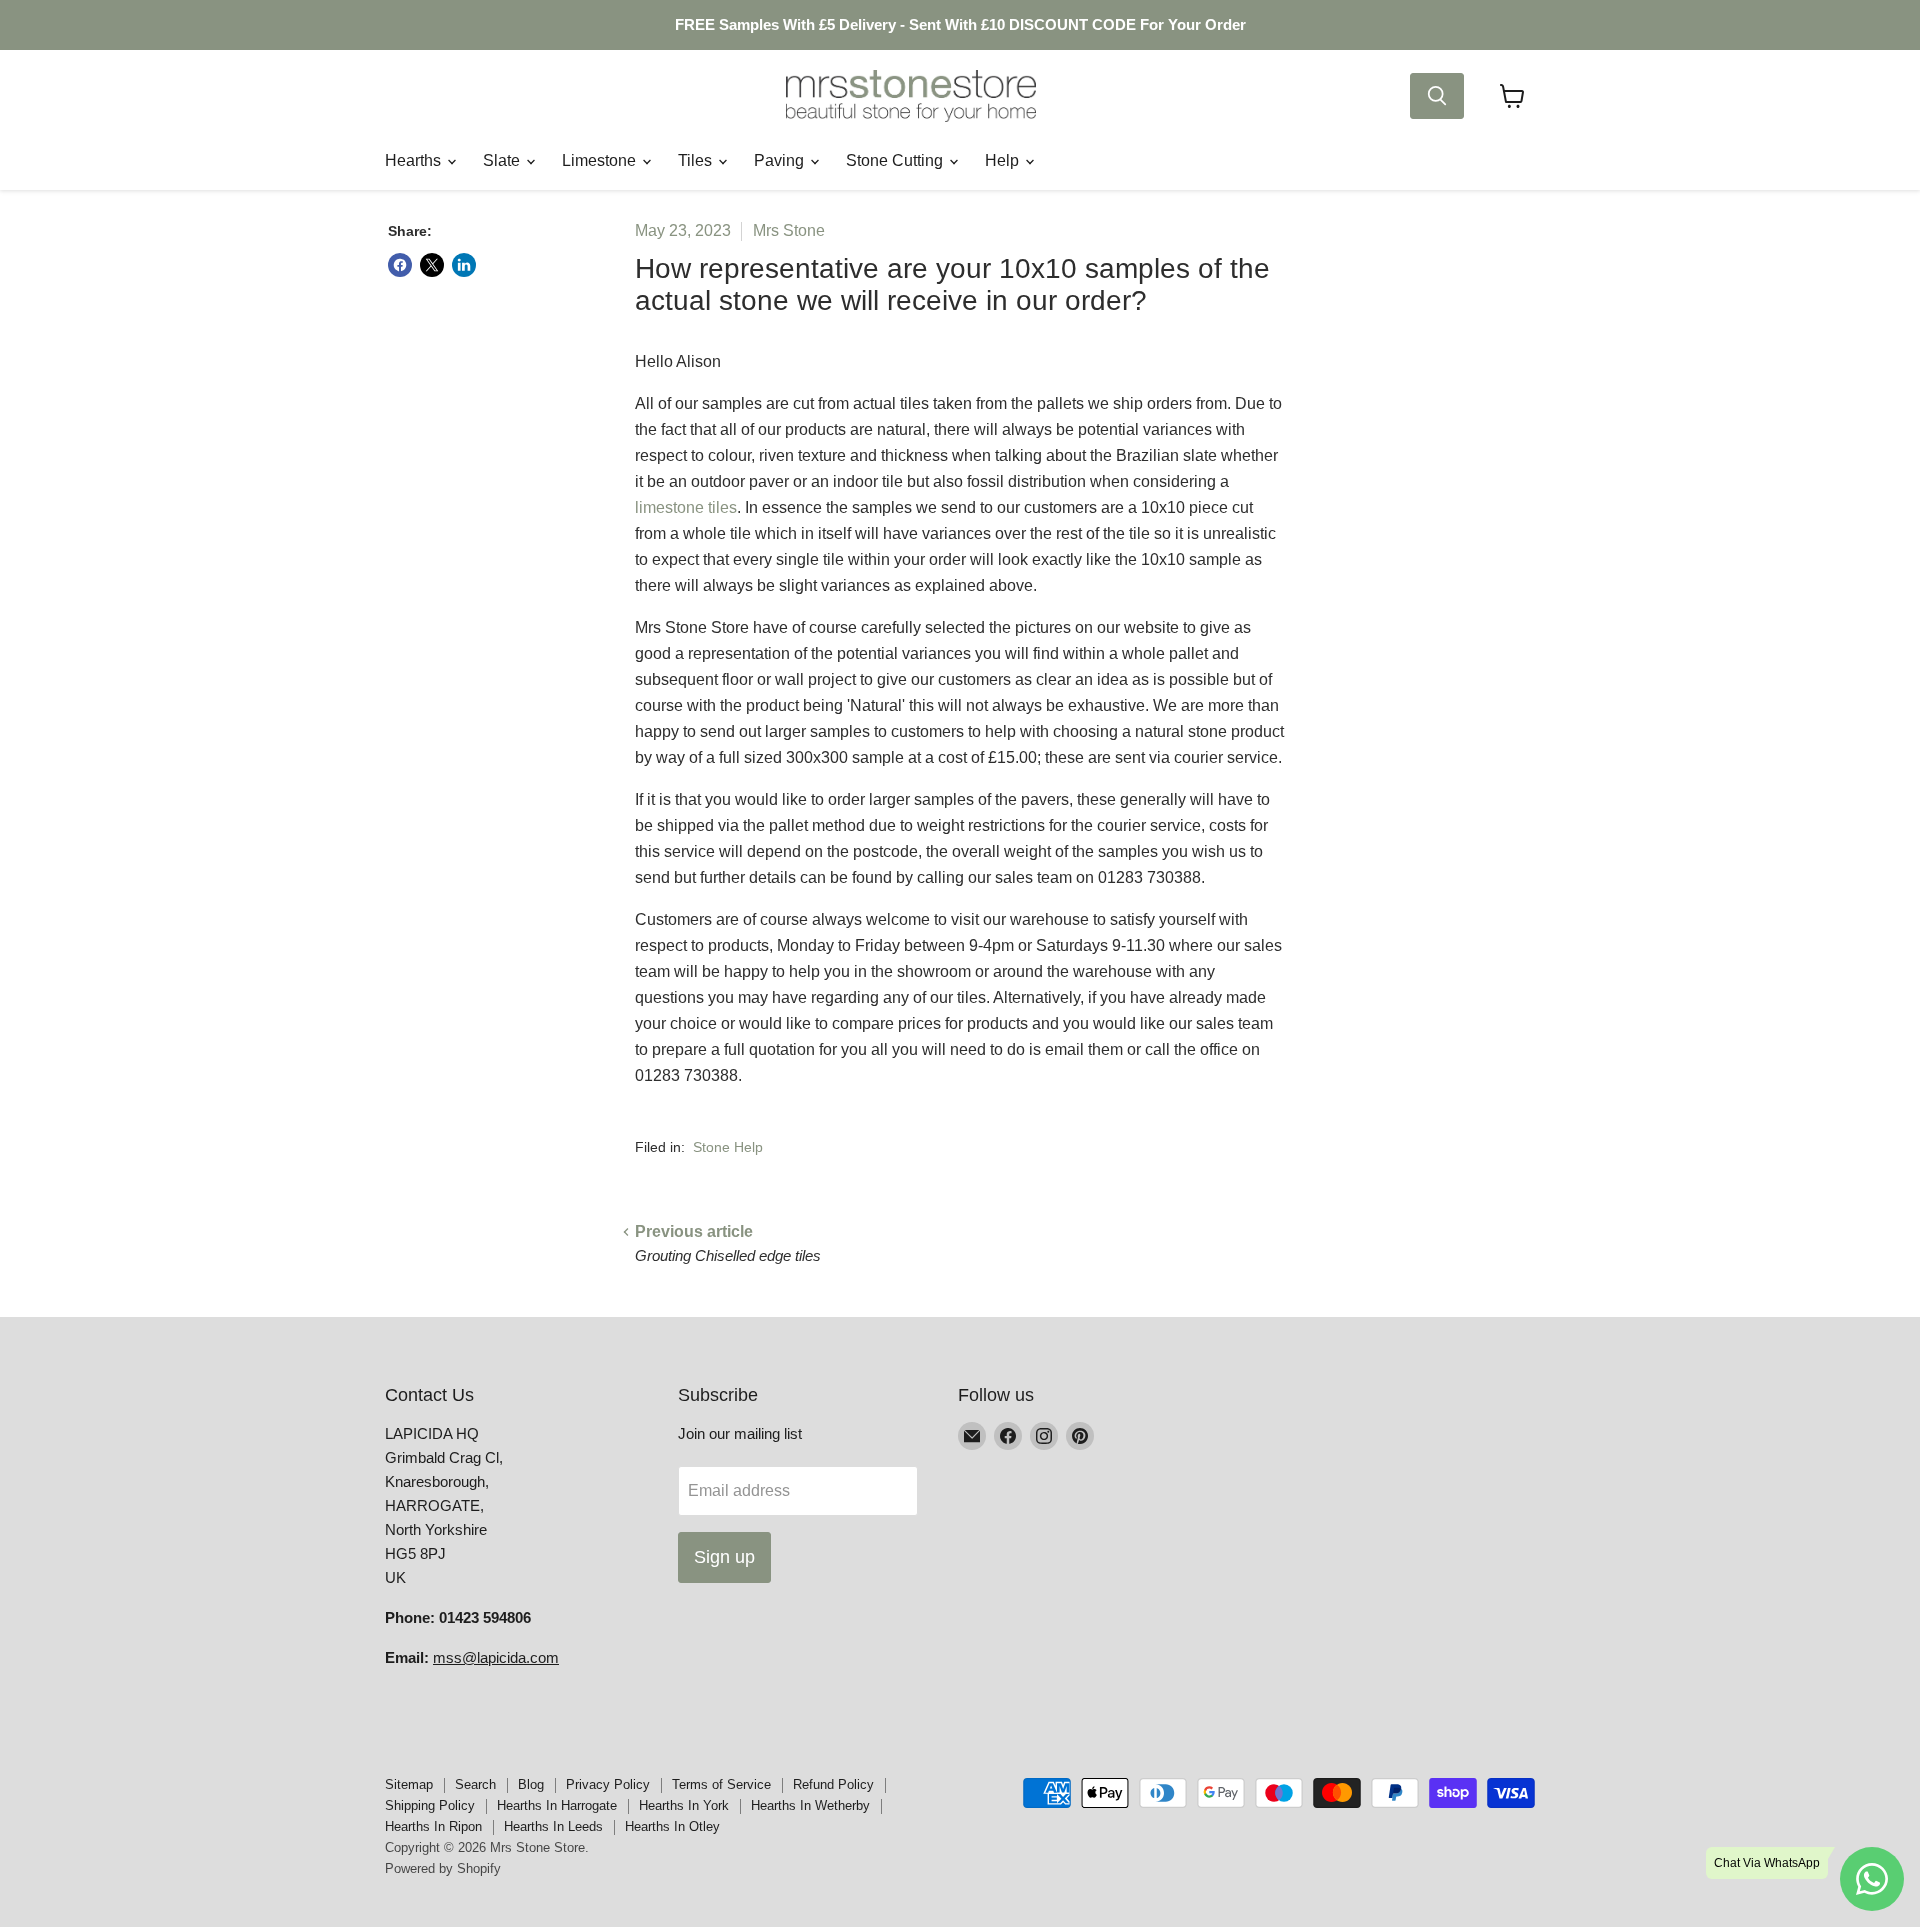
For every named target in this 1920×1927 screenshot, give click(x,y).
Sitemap (409, 1784)
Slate (503, 160)
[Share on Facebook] (400, 265)
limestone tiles (686, 507)
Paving (781, 160)
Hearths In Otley (672, 1826)
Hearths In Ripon (433, 1826)
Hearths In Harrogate (557, 1805)
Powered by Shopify (443, 1868)
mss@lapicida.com (496, 1657)
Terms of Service (721, 1784)
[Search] (1437, 96)
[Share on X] (432, 265)
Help (1004, 160)
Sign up (724, 1557)
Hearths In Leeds (553, 1826)
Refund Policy (833, 1784)
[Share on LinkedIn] (464, 265)
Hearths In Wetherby (810, 1805)
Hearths (415, 160)
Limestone (601, 160)
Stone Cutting (896, 160)
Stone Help (728, 1147)
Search (475, 1784)
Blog (531, 1784)
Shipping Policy (430, 1805)
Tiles (697, 160)
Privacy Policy (608, 1784)
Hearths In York (684, 1805)
